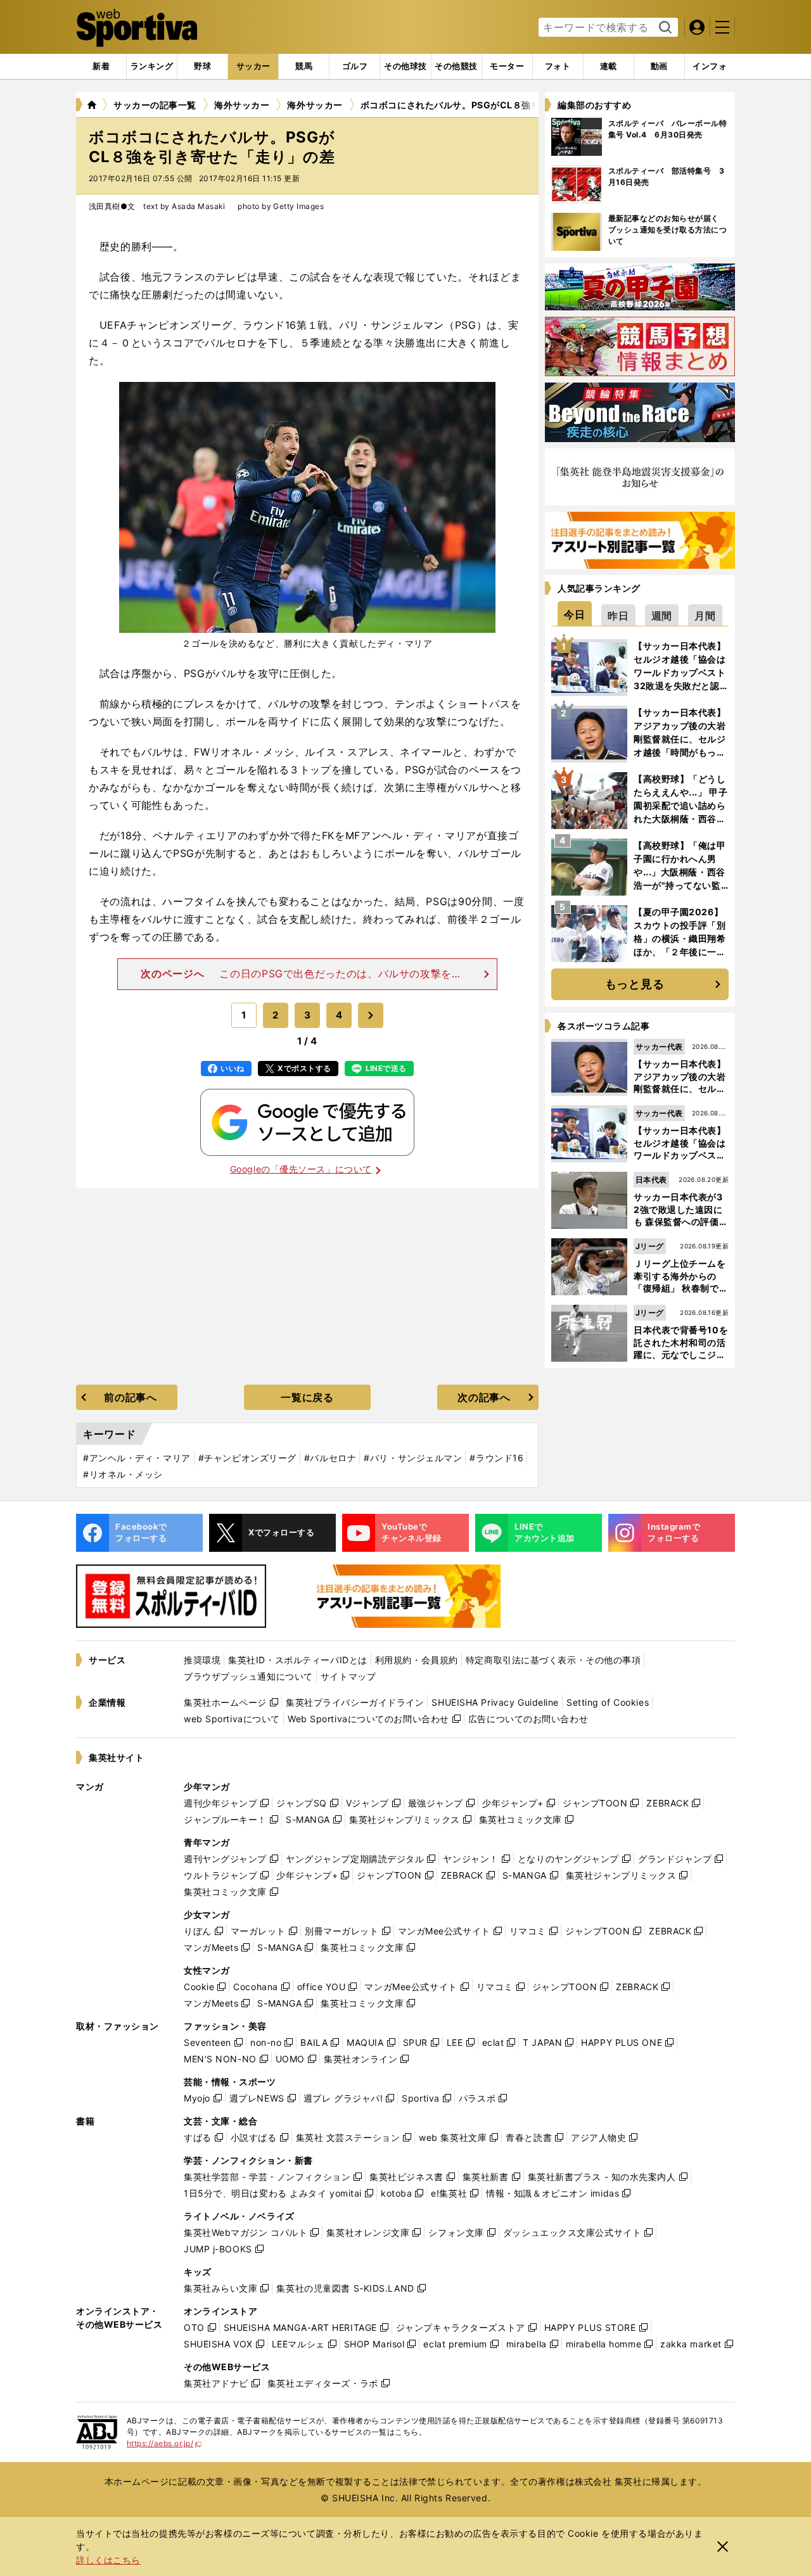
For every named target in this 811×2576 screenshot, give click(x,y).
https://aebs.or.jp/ (164, 2443)
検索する (664, 28)
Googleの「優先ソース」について (301, 1169)
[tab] (202, 67)
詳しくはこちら (108, 2560)
